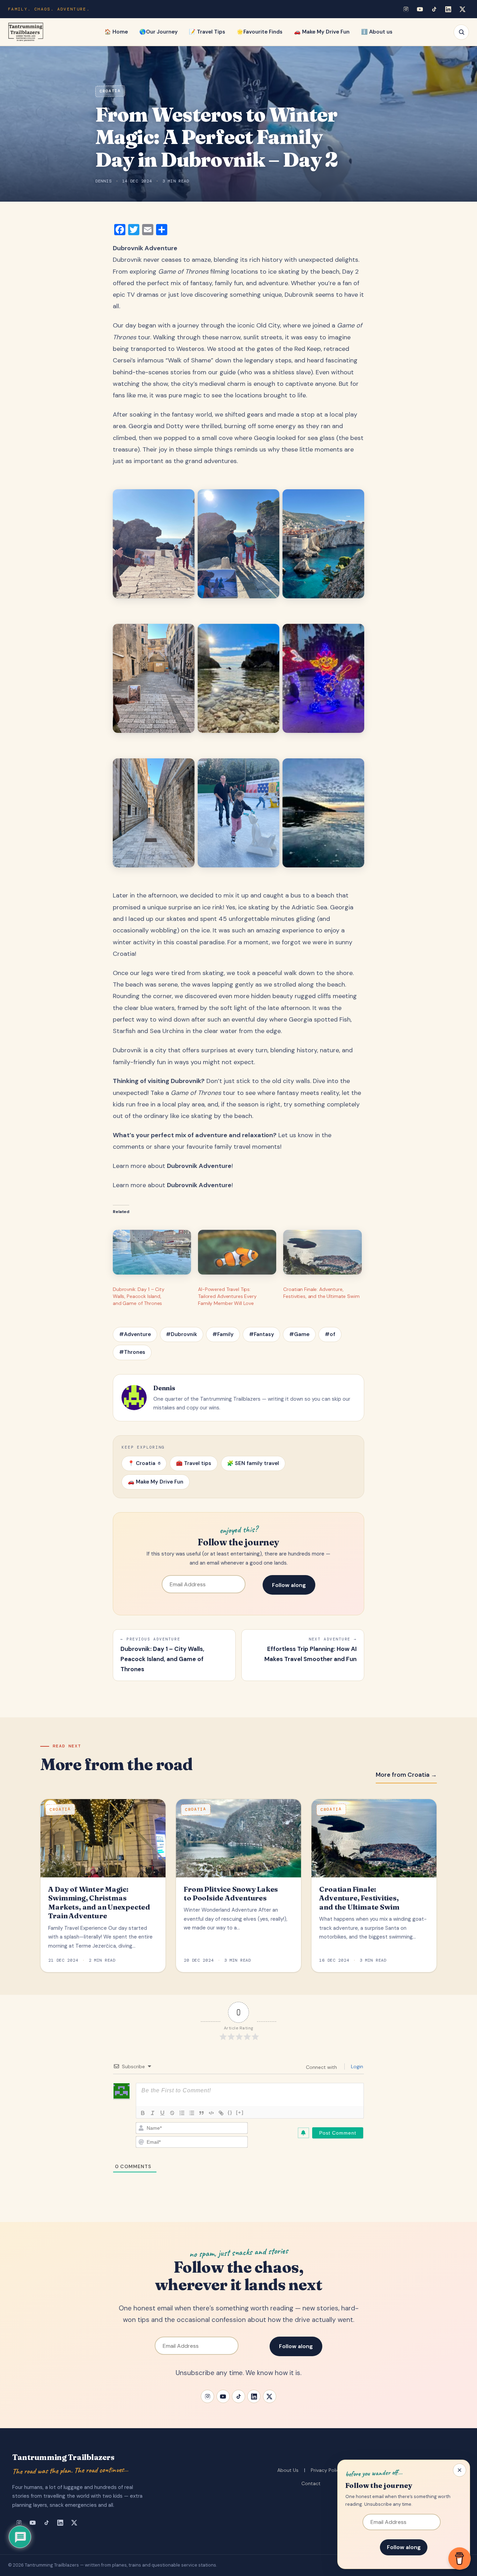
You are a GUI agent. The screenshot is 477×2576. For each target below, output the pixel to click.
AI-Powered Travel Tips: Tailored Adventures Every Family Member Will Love (227, 1296)
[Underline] (162, 2113)
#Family (223, 1334)
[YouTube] (420, 9)
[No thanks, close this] (460, 2470)
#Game (299, 1334)
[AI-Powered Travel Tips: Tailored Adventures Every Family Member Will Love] (237, 1252)
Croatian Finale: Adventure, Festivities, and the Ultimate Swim (359, 1898)
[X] (462, 9)
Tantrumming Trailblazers (63, 2457)
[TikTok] (434, 9)
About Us (288, 2470)
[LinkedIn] (448, 9)
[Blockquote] (201, 2113)
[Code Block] (211, 2113)
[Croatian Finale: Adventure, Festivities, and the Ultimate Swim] (322, 1252)
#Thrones (132, 1352)
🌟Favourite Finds (260, 32)
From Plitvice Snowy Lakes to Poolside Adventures (231, 1894)
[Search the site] (461, 32)
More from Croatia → (406, 1775)
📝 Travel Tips (207, 32)
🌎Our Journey (159, 32)
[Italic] (153, 2113)
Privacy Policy (326, 2470)
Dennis (103, 181)
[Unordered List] (192, 2113)
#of (330, 1334)
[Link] (221, 2113)
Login (356, 2066)
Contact (311, 2483)
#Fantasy (262, 1334)
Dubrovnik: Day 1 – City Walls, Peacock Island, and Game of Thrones (139, 1296)
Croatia (110, 91)
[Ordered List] (182, 2113)
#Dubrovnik (181, 1334)
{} (230, 2112)
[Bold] (143, 2113)
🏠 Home (116, 32)
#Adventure (135, 1334)
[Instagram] (406, 9)
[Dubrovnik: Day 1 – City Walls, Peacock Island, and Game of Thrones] (152, 1252)
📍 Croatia (144, 1463)
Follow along (289, 1585)
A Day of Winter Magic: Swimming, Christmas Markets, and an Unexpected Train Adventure (99, 1903)
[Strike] (172, 2113)
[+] (240, 2112)
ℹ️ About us (377, 32)
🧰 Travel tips (194, 1463)
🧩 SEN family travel (253, 1463)
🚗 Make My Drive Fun (322, 32)
